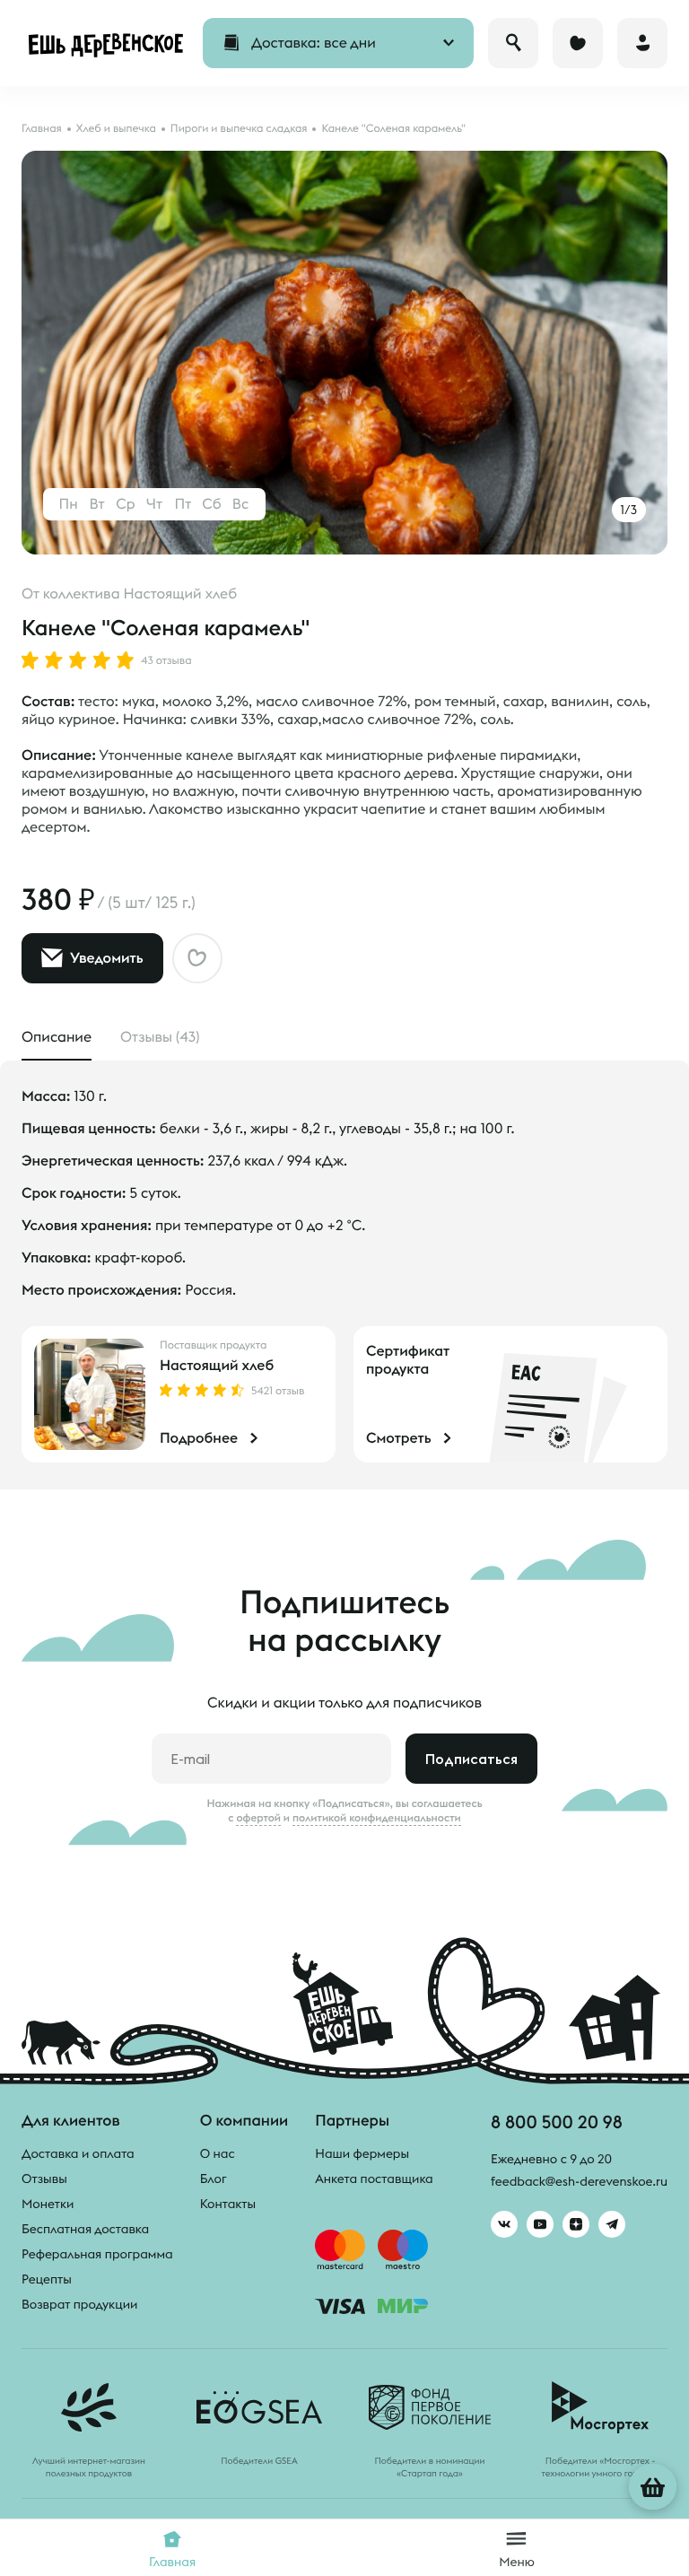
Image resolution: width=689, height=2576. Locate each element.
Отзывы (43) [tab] (160, 1037)
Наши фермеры (362, 2153)
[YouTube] (540, 2224)
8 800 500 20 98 (557, 2122)
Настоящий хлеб (217, 1366)
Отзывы (44, 2179)
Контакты (228, 2204)
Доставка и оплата (78, 2153)
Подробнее (199, 1438)
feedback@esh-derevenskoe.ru (579, 2181)
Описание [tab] (57, 1037)
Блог (214, 2179)
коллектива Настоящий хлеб (140, 594)
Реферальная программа (97, 2254)
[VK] (504, 2224)
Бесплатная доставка (85, 2229)
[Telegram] (612, 2224)
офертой (258, 1818)
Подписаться (471, 1759)
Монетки (48, 2204)
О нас (218, 2153)
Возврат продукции (79, 2304)
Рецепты (47, 2279)
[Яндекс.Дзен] (576, 2224)
